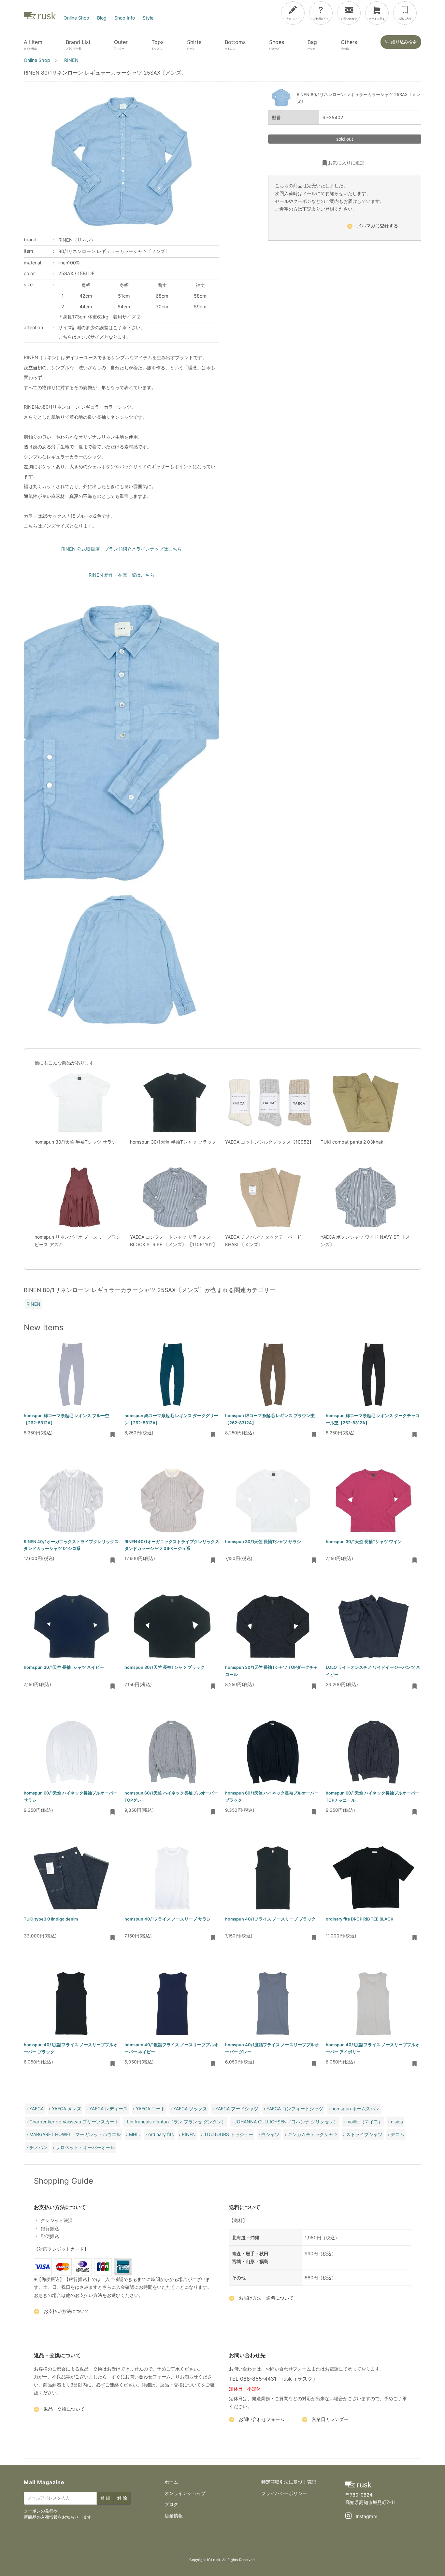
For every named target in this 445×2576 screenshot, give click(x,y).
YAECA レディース (108, 2109)
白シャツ (270, 2134)
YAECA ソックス (190, 2109)
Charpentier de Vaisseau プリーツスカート (74, 2122)
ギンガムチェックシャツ (313, 2134)
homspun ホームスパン (355, 2109)
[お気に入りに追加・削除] (113, 1435)
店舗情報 (174, 2516)
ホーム (171, 2482)
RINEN (33, 1304)
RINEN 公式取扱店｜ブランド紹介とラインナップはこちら (122, 549)
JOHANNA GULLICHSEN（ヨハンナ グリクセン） (286, 2122)
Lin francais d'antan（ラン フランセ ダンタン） (177, 2122)
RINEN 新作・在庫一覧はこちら (122, 575)
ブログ (171, 2504)
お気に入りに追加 (346, 163)
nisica (397, 2122)
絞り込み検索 (404, 42)
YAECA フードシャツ (237, 2109)
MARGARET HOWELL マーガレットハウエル (75, 2134)
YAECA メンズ (66, 2109)
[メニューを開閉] (422, 12)
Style (148, 18)
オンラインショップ (185, 2493)
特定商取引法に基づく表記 (289, 2482)
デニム (397, 2134)
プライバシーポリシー (284, 2493)
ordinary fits (161, 2134)
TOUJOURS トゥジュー (229, 2134)
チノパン (38, 2147)
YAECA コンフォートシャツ (295, 2109)
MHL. (135, 2134)
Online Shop (76, 18)
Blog (102, 18)
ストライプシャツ (364, 2134)
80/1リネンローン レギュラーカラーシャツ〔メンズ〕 (114, 251)
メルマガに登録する (378, 226)
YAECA (36, 2109)
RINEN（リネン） (77, 240)
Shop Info (125, 18)
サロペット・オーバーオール (85, 2147)
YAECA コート (151, 2109)
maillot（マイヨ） (365, 2122)
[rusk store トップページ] (40, 18)
